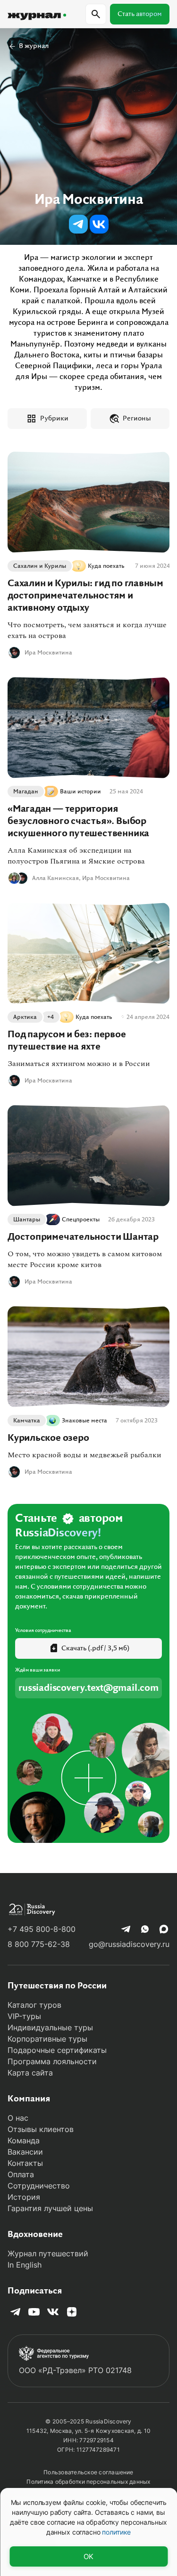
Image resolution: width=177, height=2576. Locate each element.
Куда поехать (106, 566)
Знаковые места (84, 1421)
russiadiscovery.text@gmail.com (88, 1688)
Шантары (27, 1219)
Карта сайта (30, 2073)
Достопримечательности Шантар (83, 1237)
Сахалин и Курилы (40, 566)
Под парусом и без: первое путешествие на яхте (67, 1041)
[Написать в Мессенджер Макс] (164, 1929)
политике (116, 2532)
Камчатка (27, 1421)
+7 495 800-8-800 (42, 1929)
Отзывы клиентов (41, 2129)
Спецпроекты (81, 1219)
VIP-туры (24, 2016)
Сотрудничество (39, 2186)
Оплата (21, 2174)
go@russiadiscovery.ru (129, 1944)
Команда (24, 2140)
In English (25, 2265)
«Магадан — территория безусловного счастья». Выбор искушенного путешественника (78, 821)
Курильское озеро (48, 1438)
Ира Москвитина (48, 653)
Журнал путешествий (48, 2253)
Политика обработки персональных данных (88, 2482)
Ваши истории (80, 791)
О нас (18, 2118)
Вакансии (25, 2152)
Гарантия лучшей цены (50, 2208)
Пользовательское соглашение (88, 2472)
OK (88, 2556)
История (24, 2197)
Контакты (25, 2163)
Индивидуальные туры (50, 2027)
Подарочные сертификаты (57, 2050)
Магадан (26, 791)
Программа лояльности (52, 2061)
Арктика (25, 1017)
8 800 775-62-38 (39, 1944)
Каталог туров (34, 2005)
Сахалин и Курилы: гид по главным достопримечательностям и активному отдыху (85, 596)
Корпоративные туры (47, 2039)
